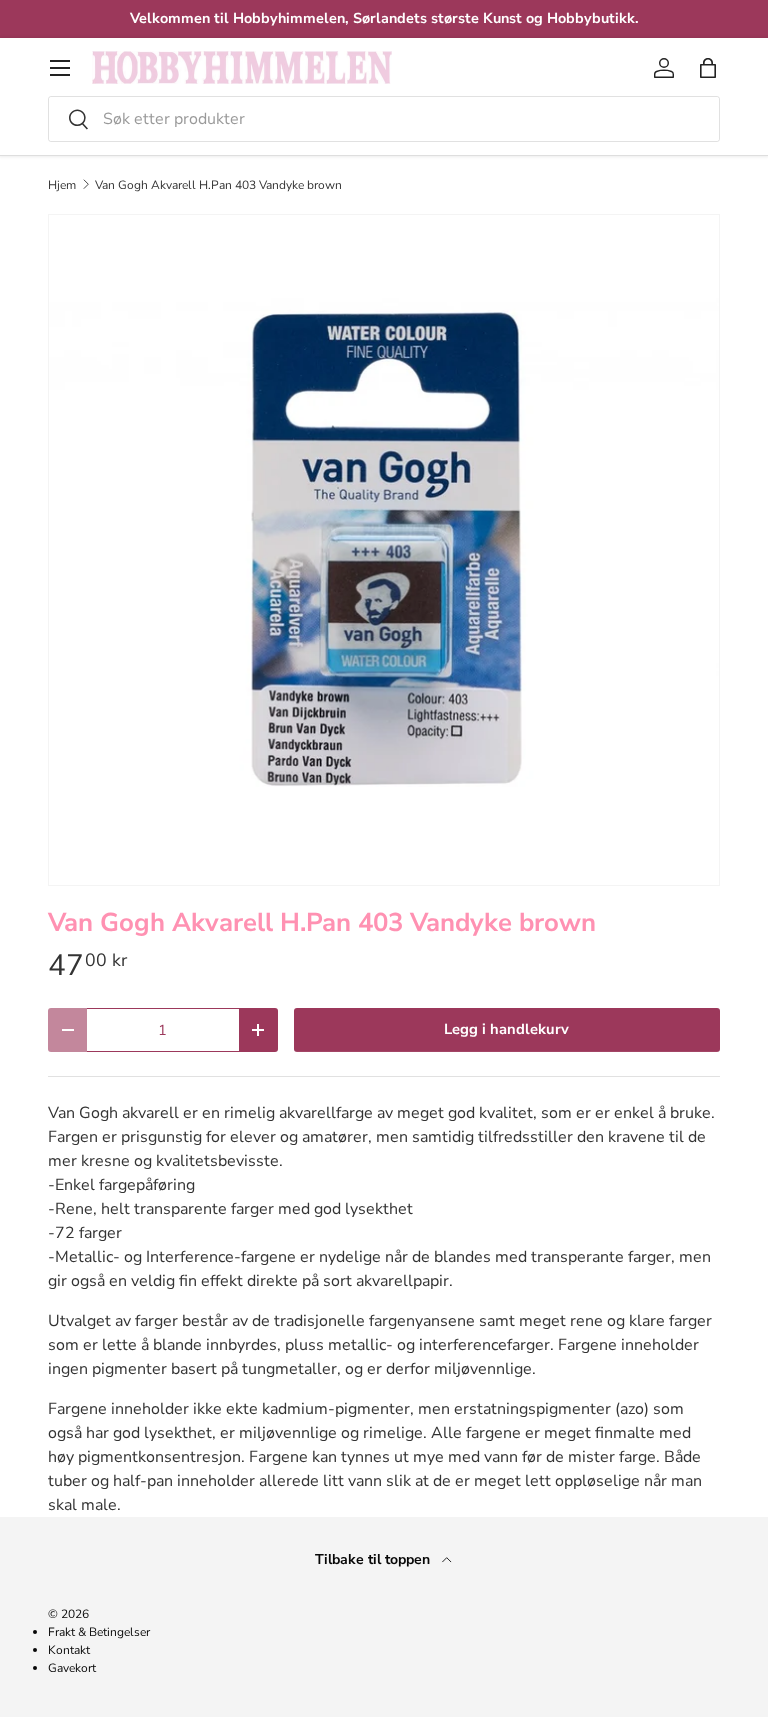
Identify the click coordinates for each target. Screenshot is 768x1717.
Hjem (62, 185)
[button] (708, 68)
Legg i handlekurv (506, 1029)
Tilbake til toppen (374, 1559)
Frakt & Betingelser (99, 1632)
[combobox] (384, 119)
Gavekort (72, 1668)
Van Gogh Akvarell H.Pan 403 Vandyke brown (218, 185)
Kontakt (69, 1650)
